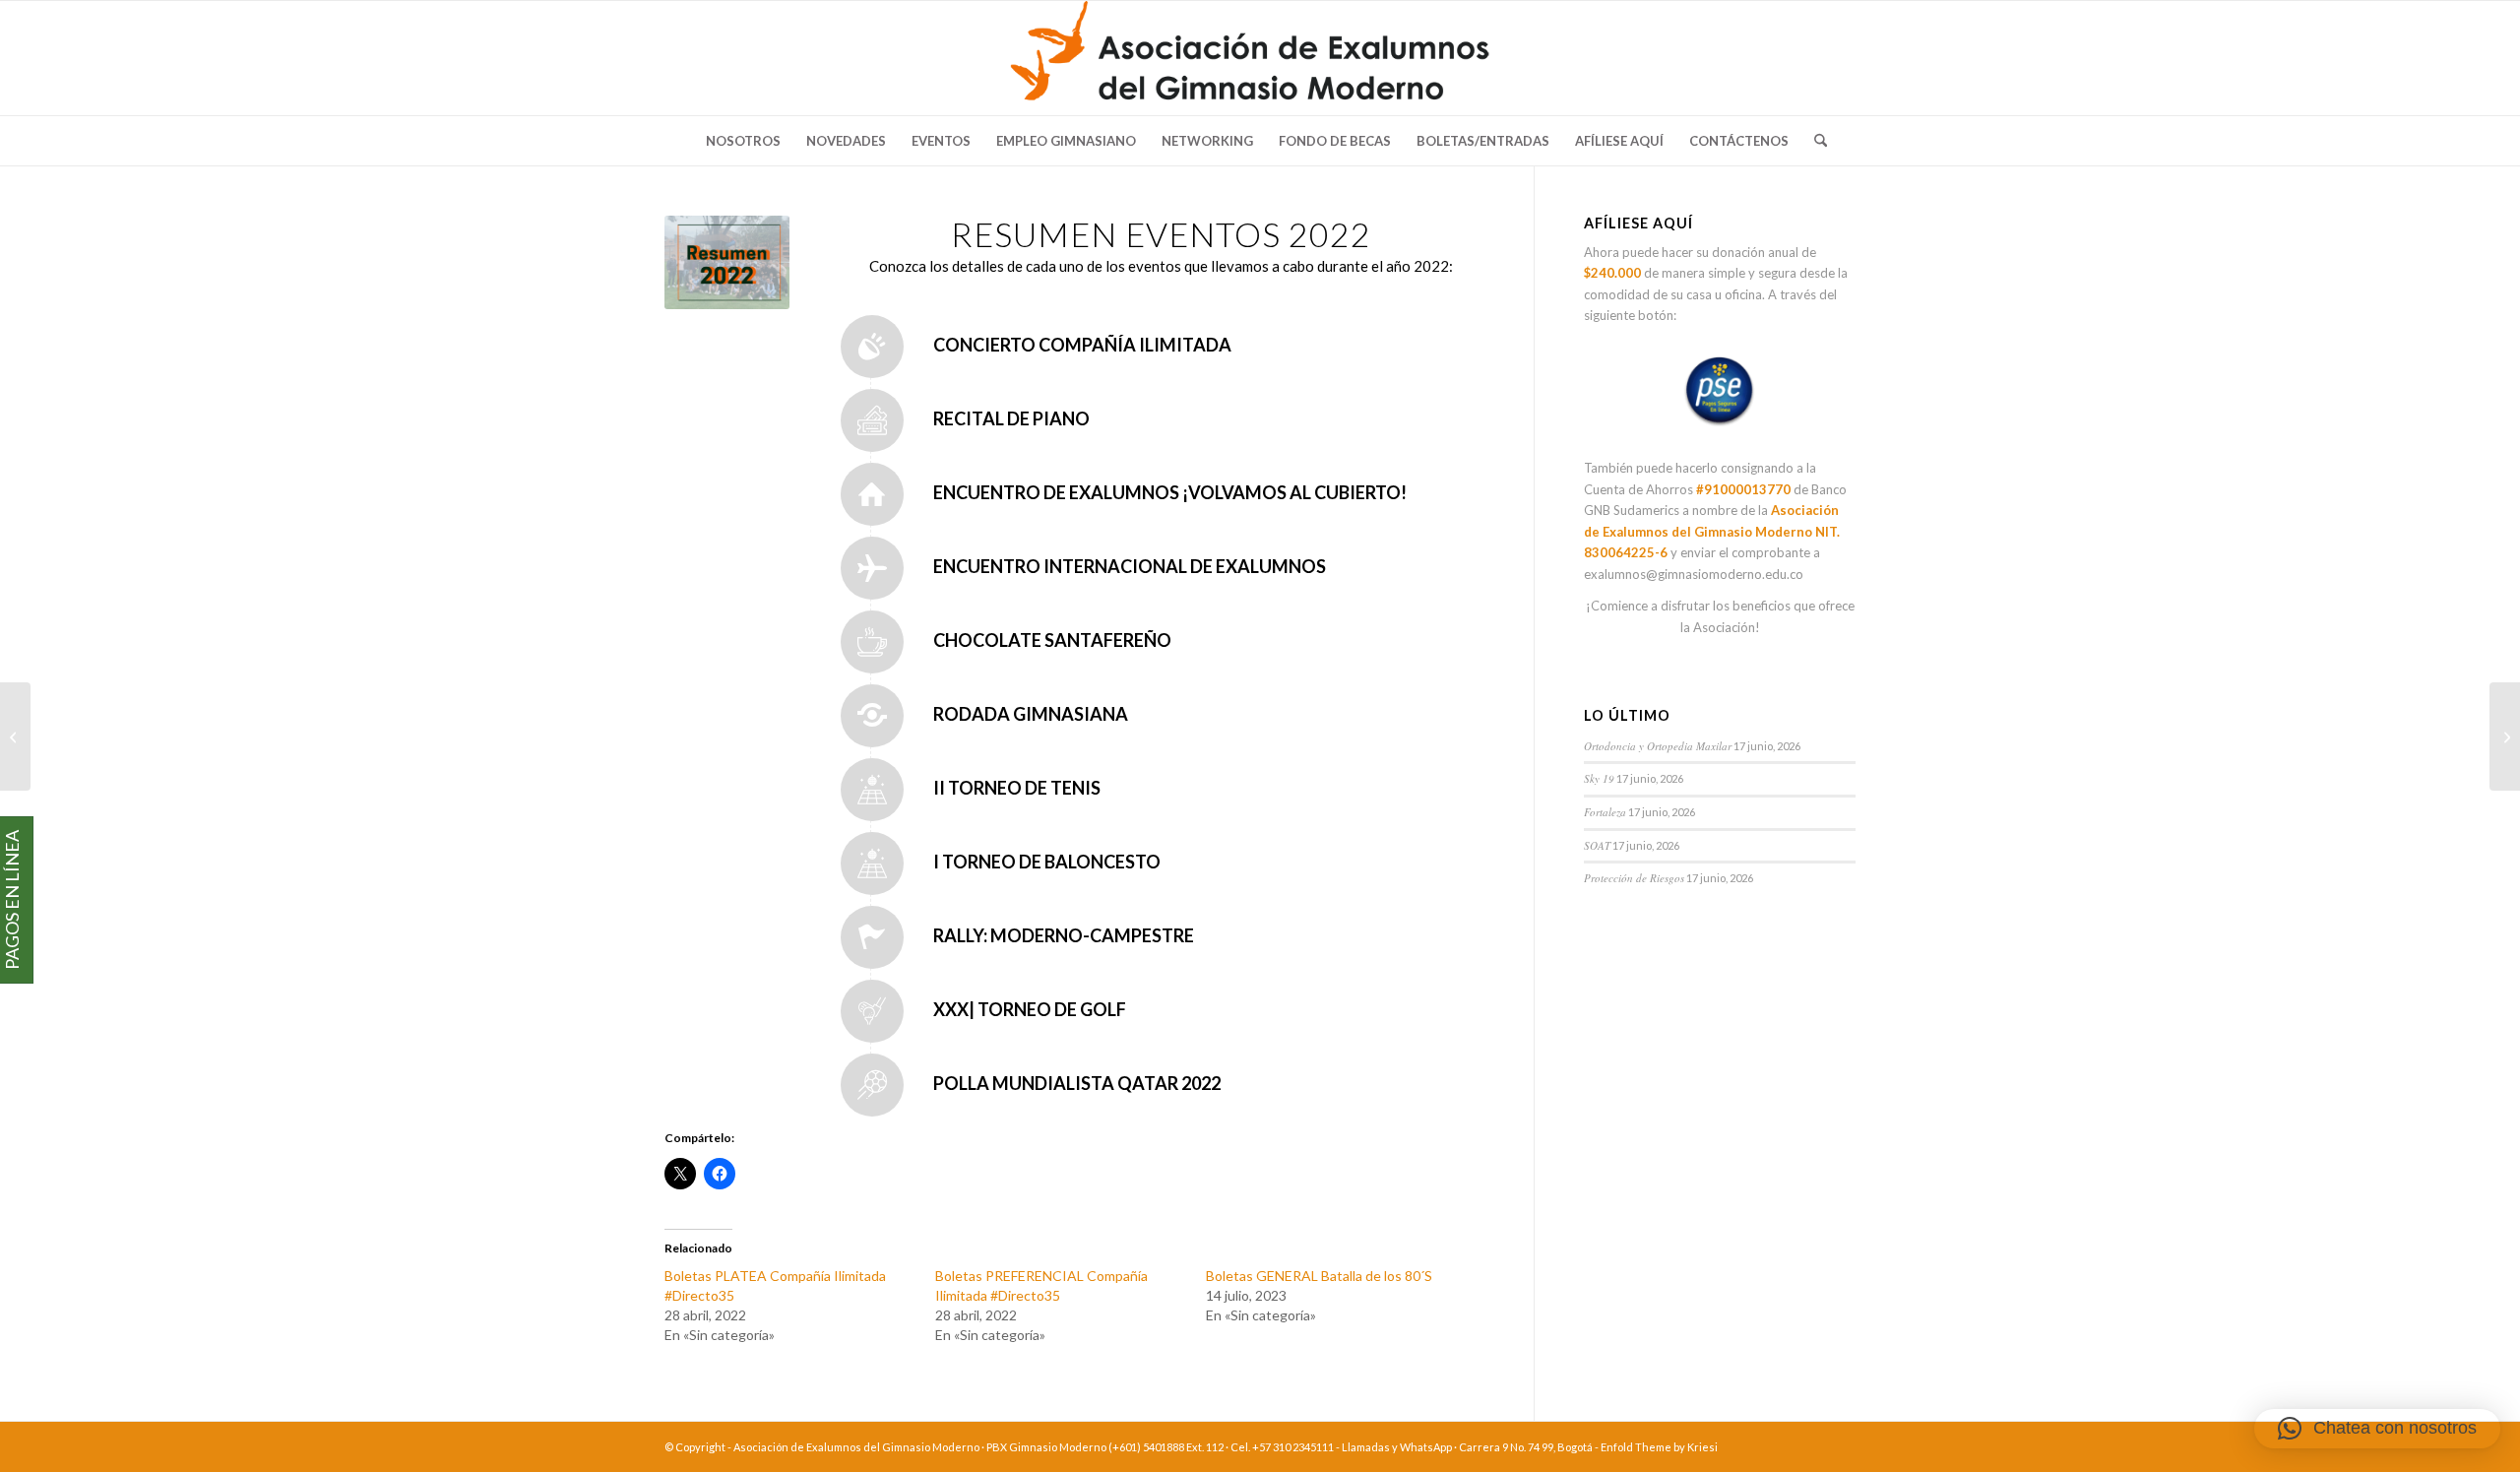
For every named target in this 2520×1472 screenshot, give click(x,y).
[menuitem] (743, 141)
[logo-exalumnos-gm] (1260, 58)
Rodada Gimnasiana (1031, 714)
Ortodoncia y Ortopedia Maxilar (1658, 746)
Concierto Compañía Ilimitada (1082, 345)
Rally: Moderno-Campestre (1064, 935)
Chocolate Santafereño (1052, 640)
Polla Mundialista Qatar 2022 (1077, 1083)
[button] (2377, 1429)
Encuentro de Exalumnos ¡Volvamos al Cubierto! (1170, 492)
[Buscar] (1814, 141)
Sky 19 (1599, 778)
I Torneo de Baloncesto (1047, 862)
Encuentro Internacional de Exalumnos (1130, 566)
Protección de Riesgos (1634, 878)
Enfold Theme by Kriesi (1659, 1447)
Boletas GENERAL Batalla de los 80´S (1319, 1276)
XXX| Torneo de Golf (1030, 1009)
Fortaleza (1605, 812)
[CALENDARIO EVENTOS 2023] (15, 736)
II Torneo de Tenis (1017, 788)
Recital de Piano (1011, 418)
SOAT (1597, 845)
